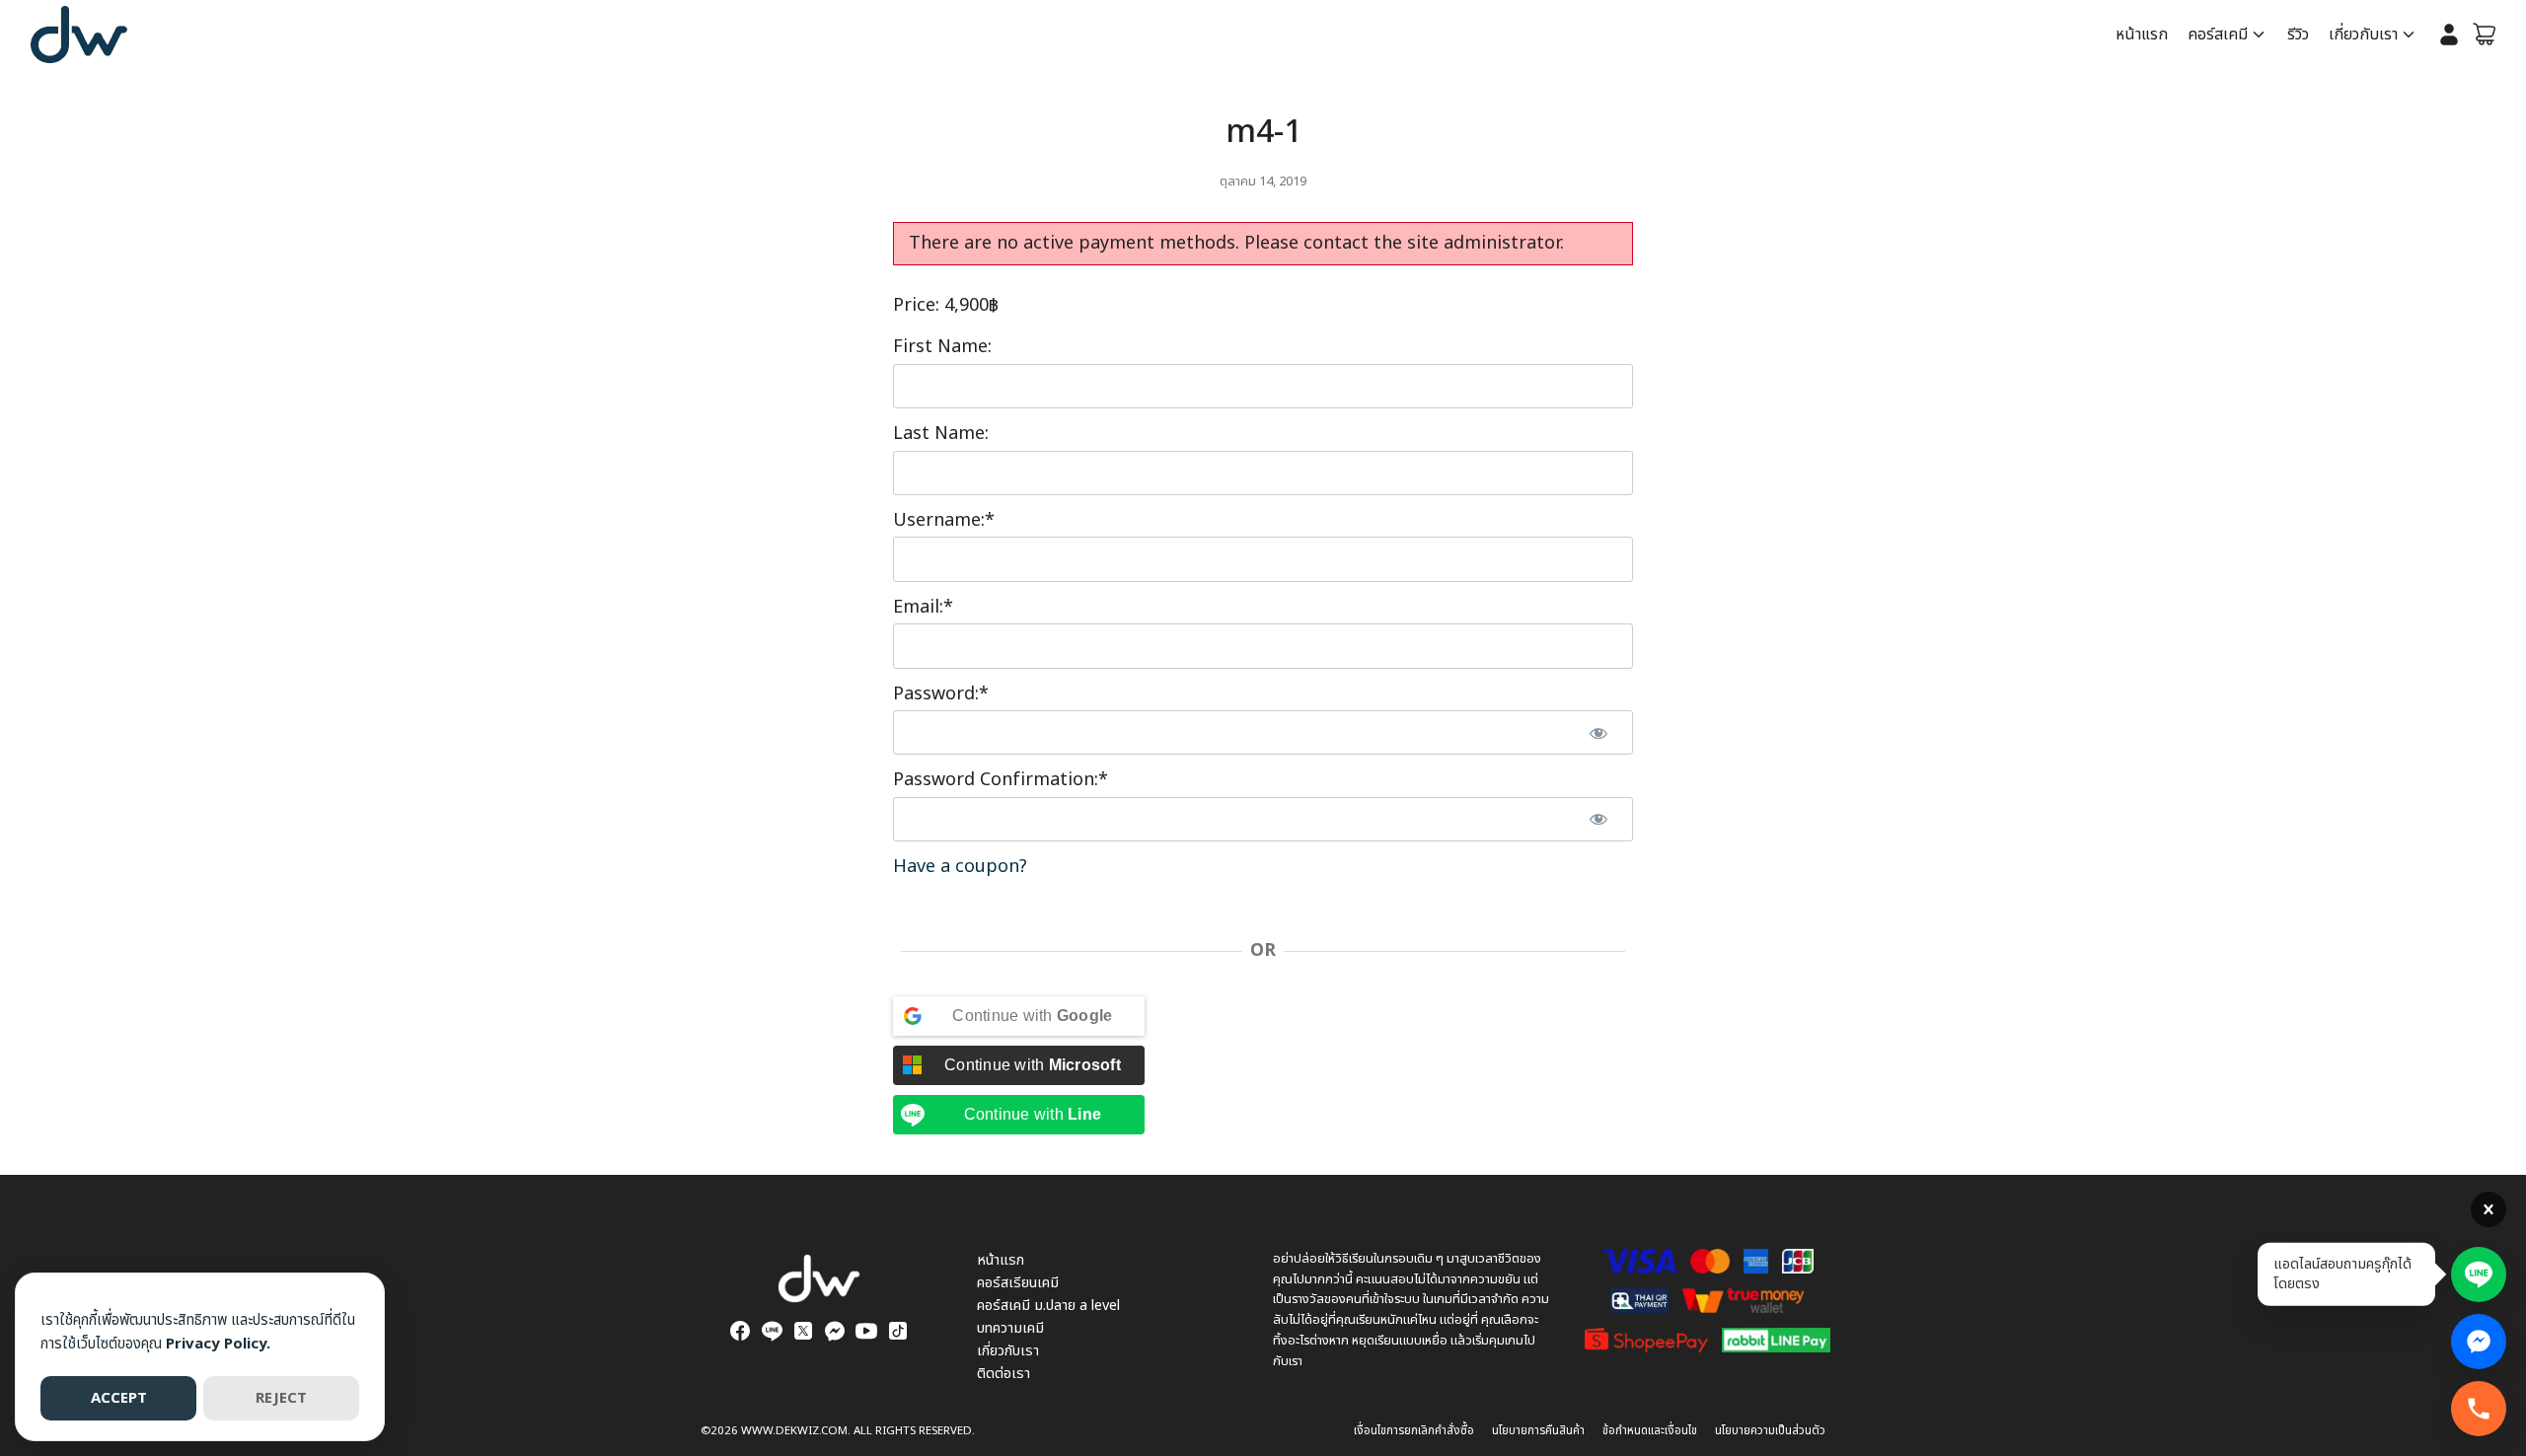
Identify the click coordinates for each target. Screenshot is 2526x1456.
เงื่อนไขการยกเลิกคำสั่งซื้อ (1414, 1431)
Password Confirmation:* (1001, 780)
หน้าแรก (2142, 35)
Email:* (923, 607)
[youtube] (866, 1331)
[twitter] (803, 1331)
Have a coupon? (960, 867)
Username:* (944, 520)
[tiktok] (898, 1331)
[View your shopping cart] (2485, 35)
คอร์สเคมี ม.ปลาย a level (1048, 1306)
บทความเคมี (1010, 1328)
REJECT (281, 1398)
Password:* (941, 694)
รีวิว (2298, 35)
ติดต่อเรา (1003, 1374)
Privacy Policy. (218, 1344)
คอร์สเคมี (2218, 35)
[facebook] (740, 1331)
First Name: (942, 347)
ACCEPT (119, 1398)
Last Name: (941, 434)
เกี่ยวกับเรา (2363, 35)
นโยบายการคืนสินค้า (1538, 1431)
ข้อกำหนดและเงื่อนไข (1650, 1431)
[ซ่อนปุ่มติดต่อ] (2489, 1209)
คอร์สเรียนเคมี (1018, 1283)
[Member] (2449, 35)
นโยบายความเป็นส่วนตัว (1770, 1431)
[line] (772, 1331)
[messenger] (835, 1331)
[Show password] (1598, 732)
